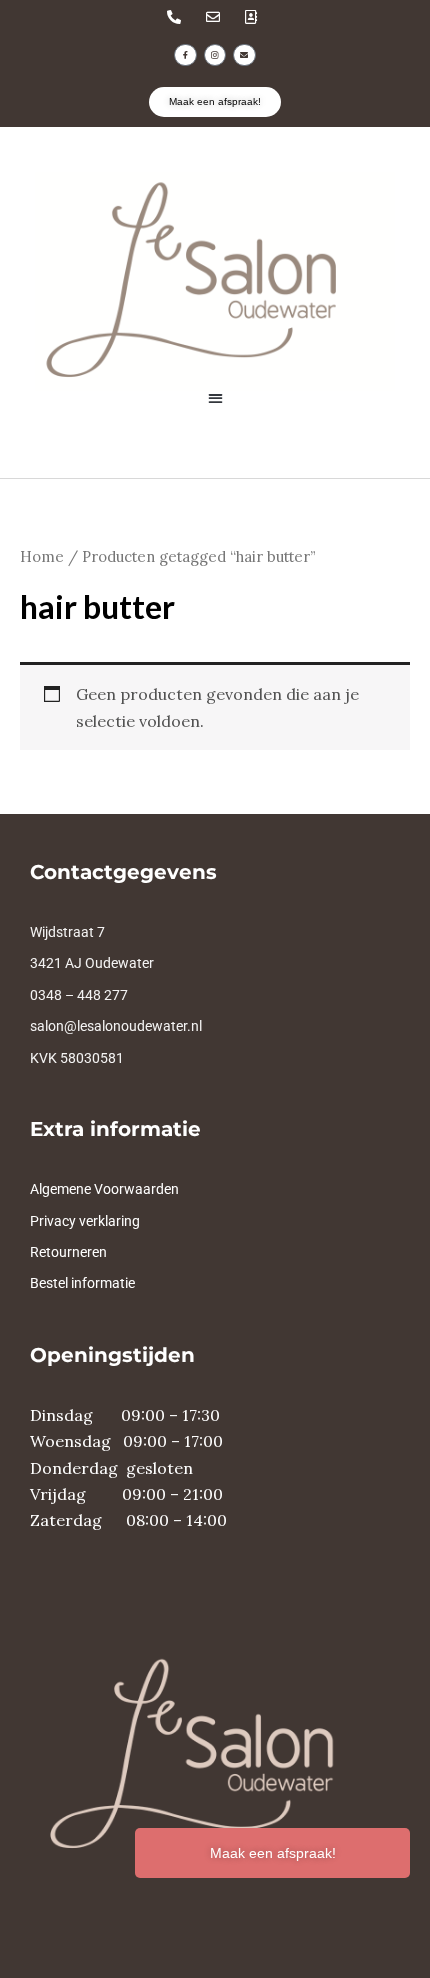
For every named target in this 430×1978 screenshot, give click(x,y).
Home (42, 556)
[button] (215, 397)
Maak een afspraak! (273, 1853)
